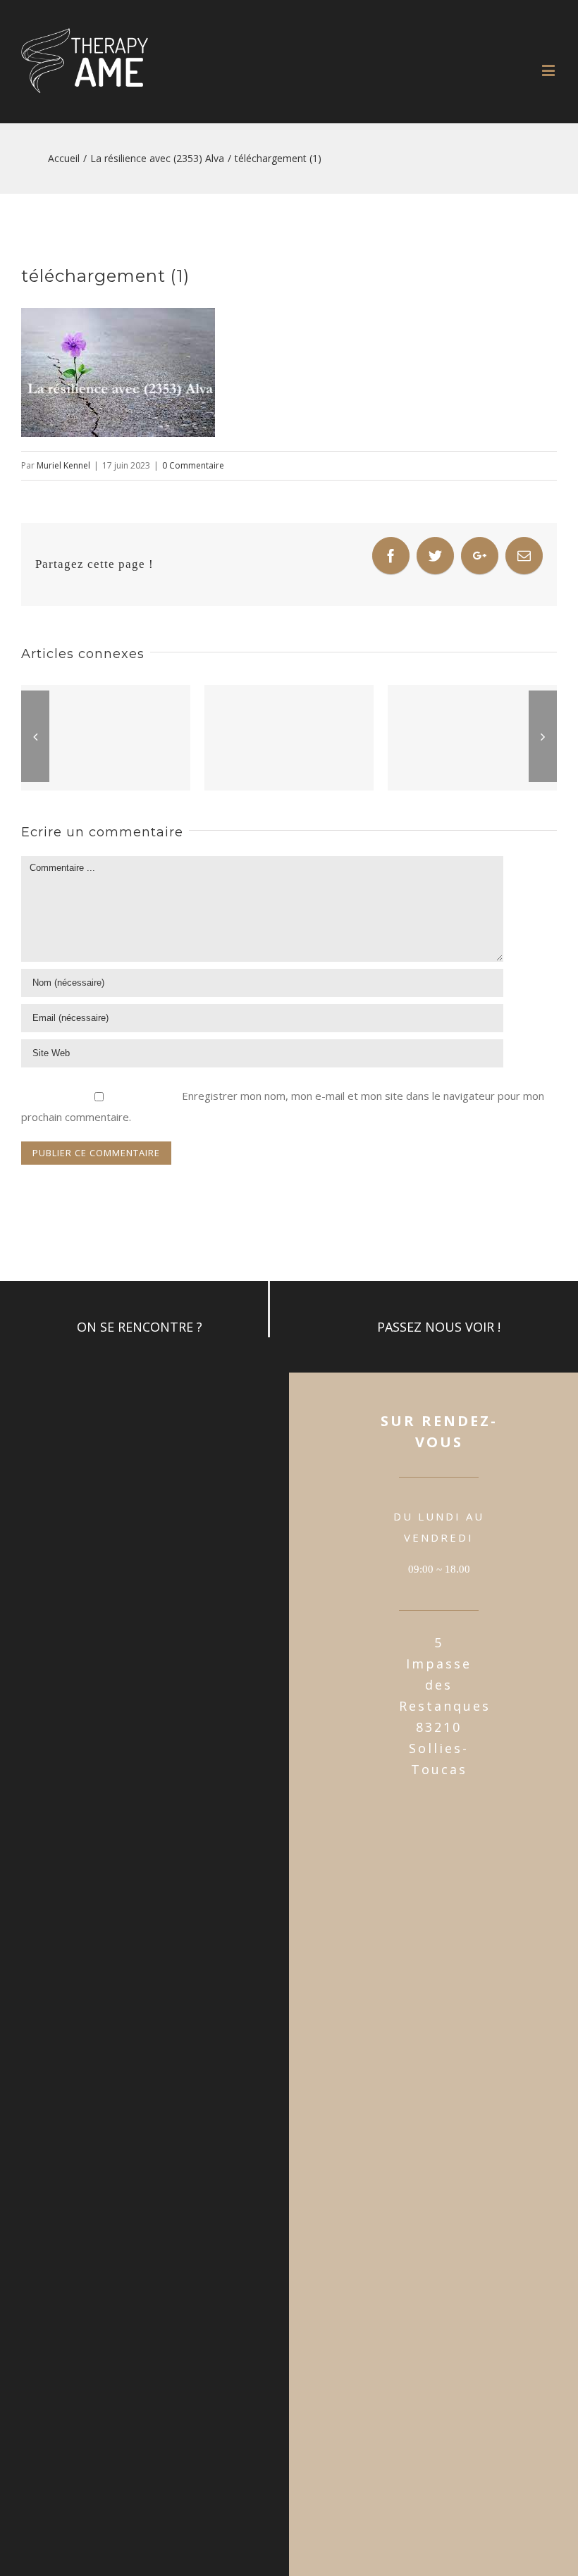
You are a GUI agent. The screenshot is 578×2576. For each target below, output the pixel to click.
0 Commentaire (193, 465)
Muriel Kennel (63, 465)
